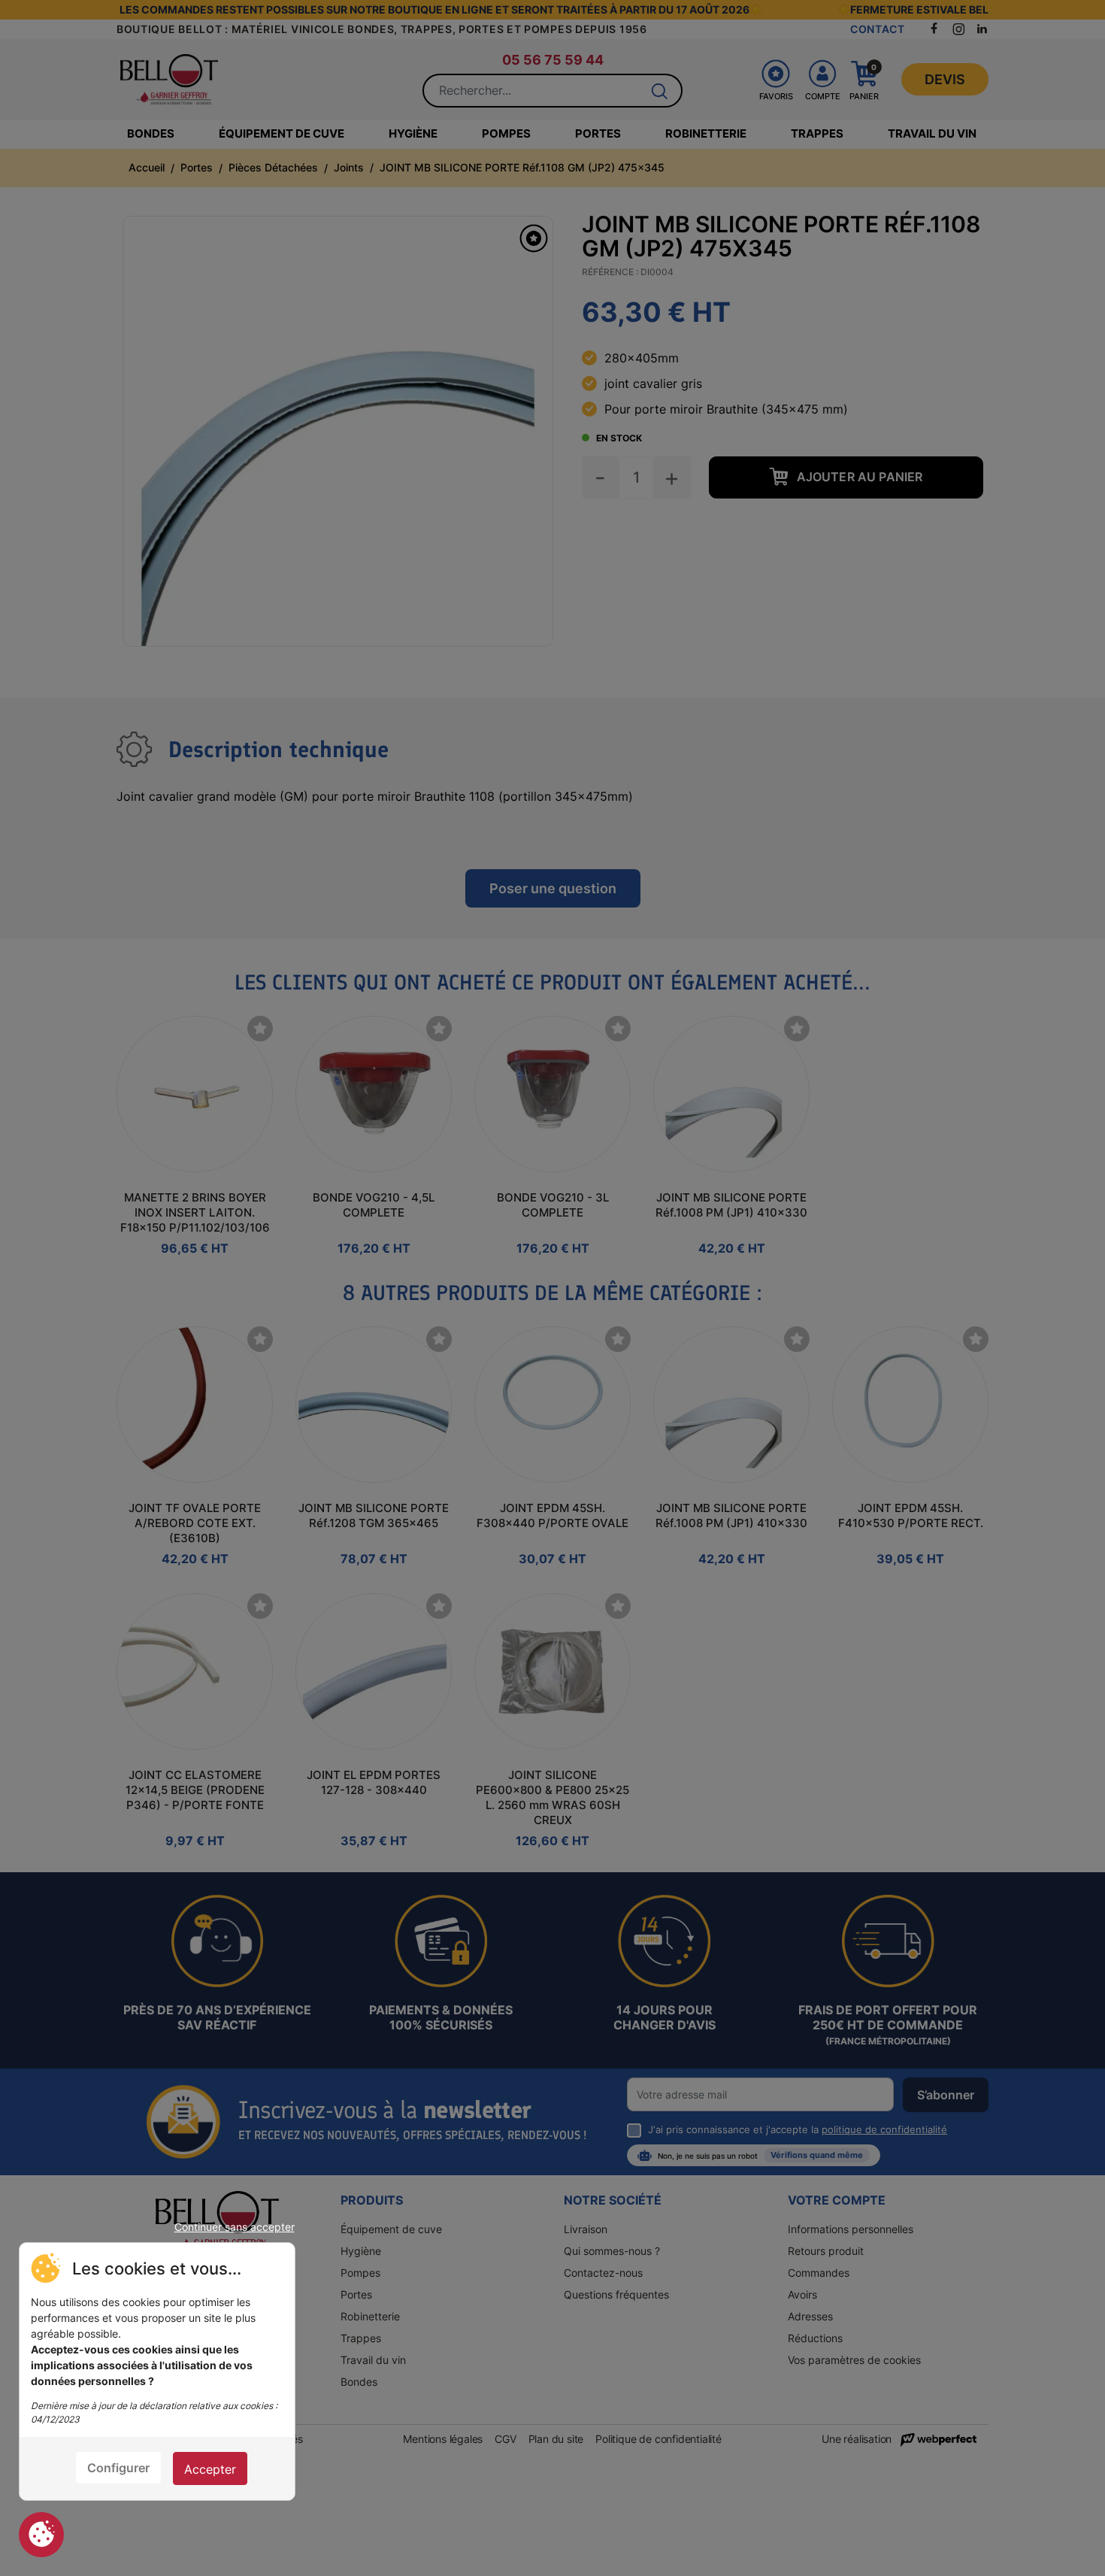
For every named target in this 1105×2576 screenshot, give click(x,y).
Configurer (118, 2468)
